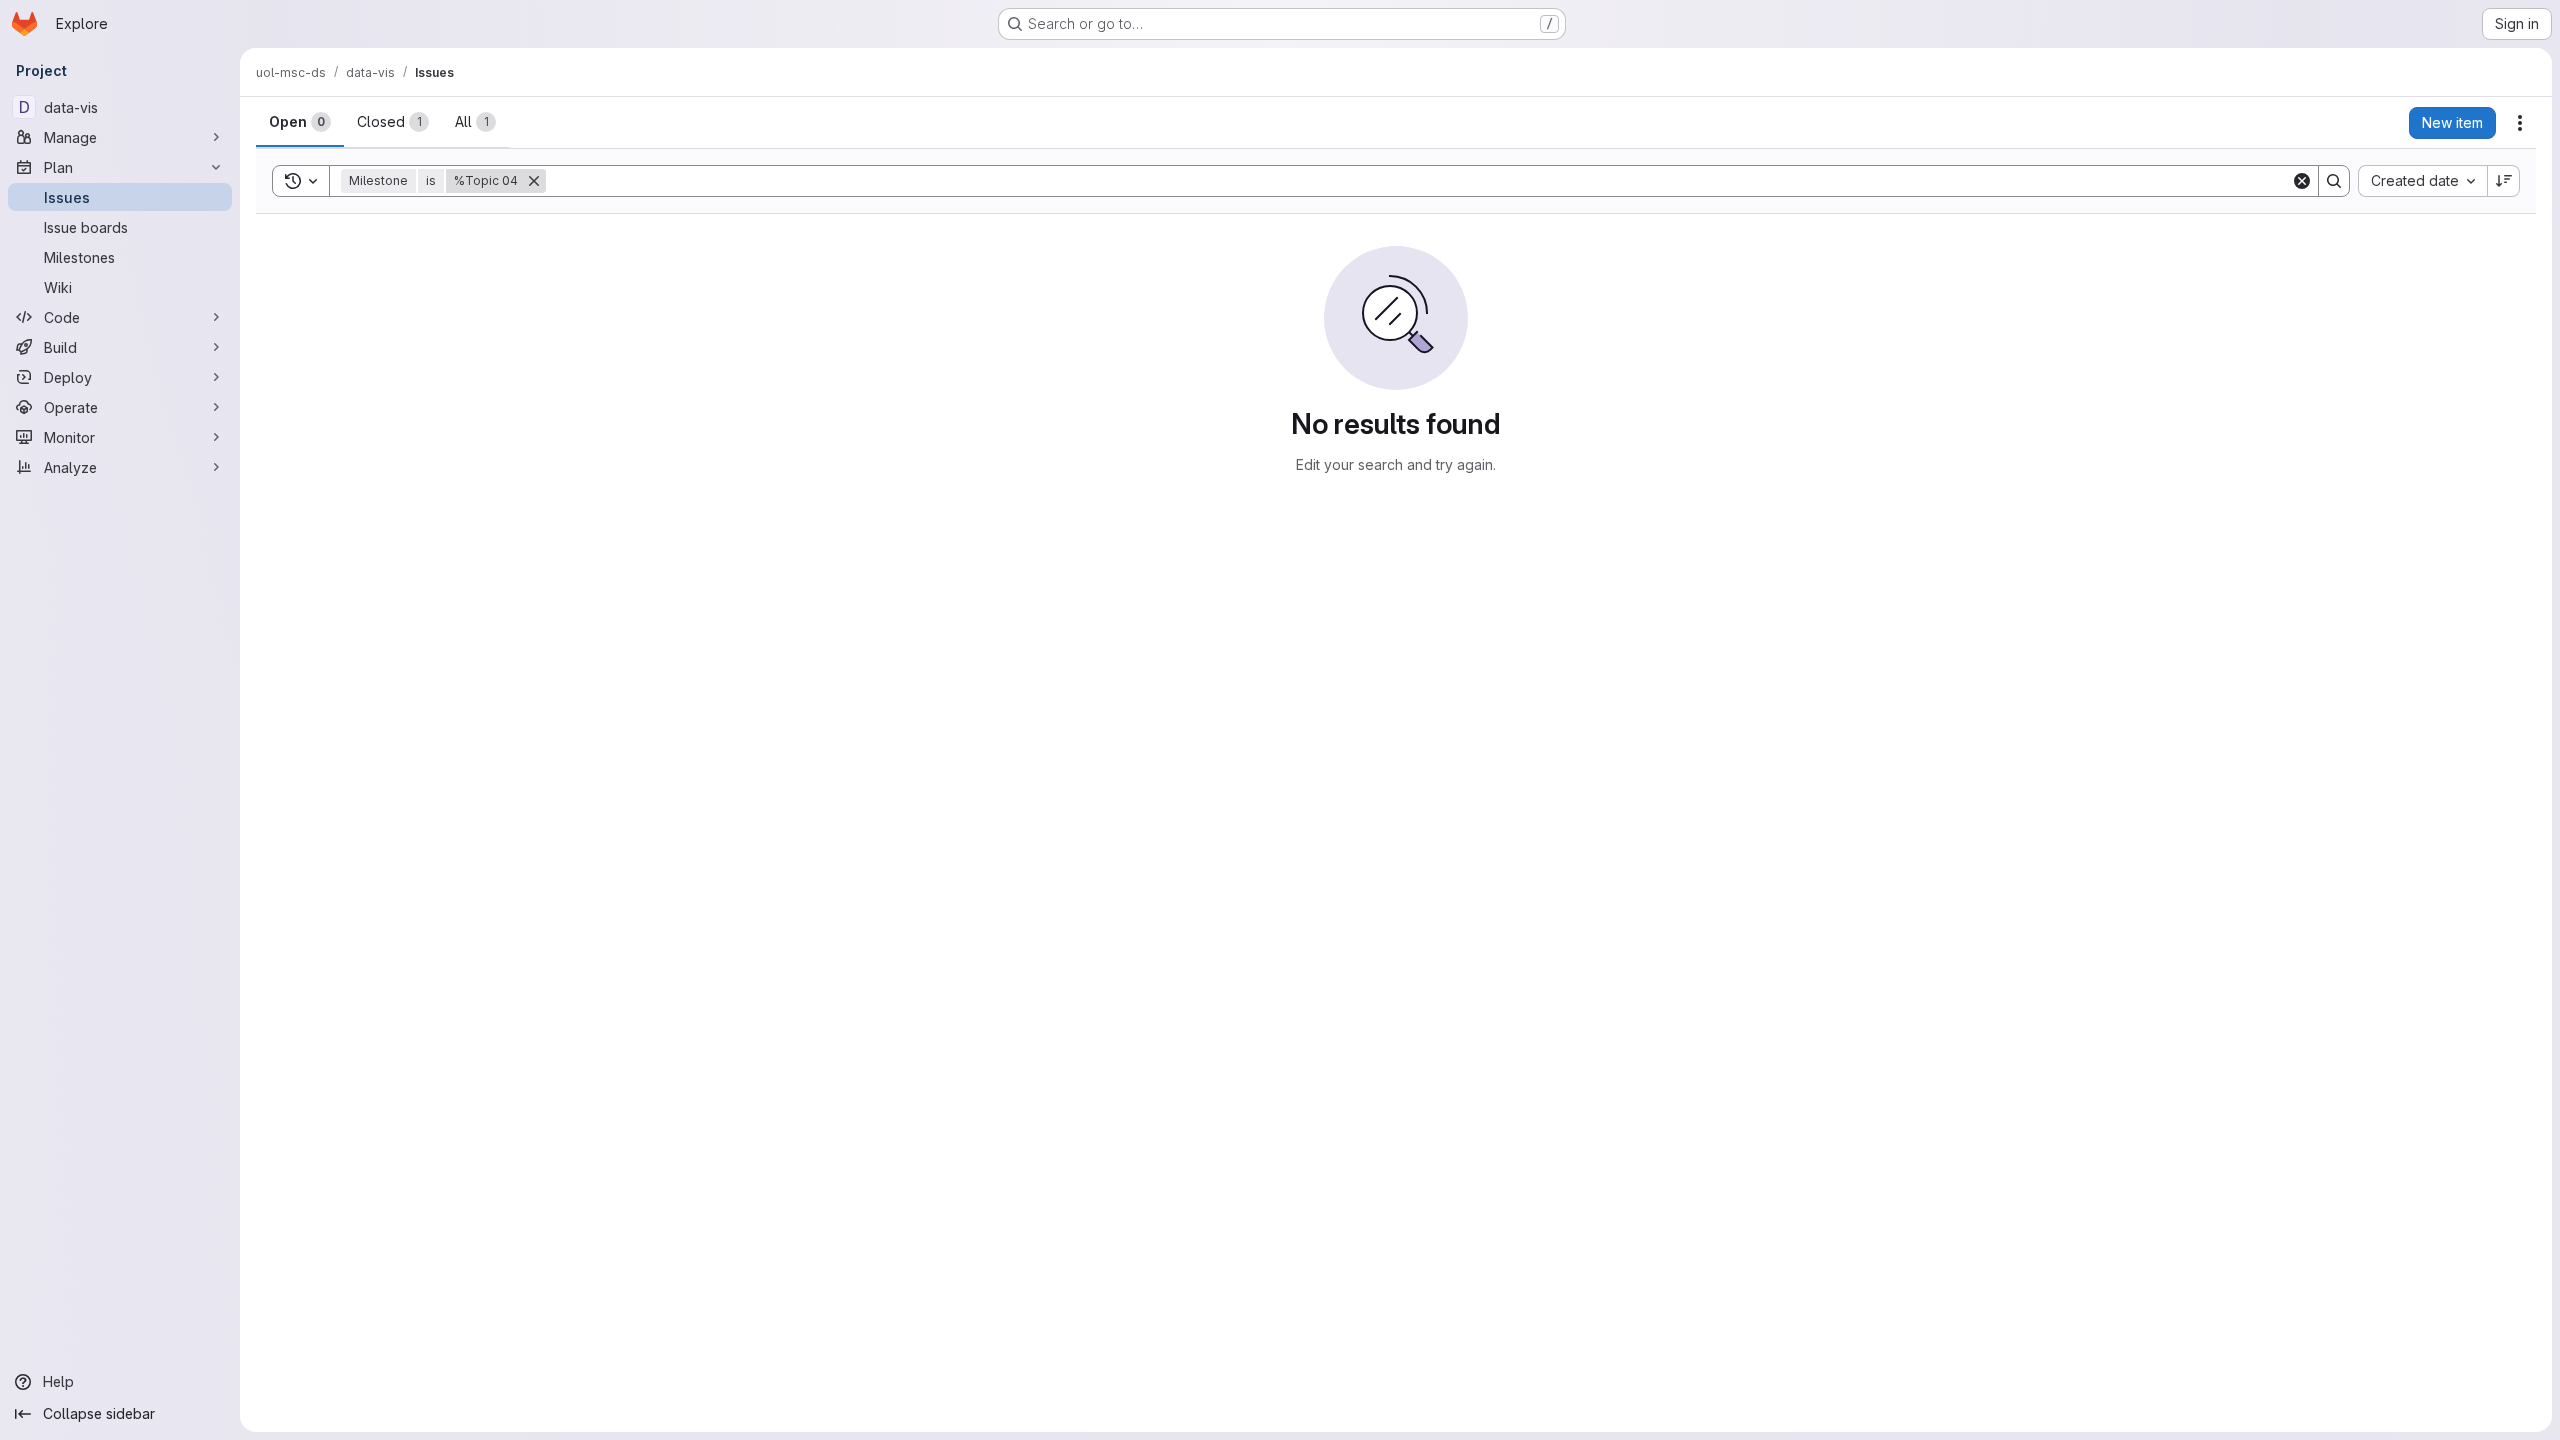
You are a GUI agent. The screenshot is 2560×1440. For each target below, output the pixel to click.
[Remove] (534, 181)
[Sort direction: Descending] (2504, 181)
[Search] (2334, 181)
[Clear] (2302, 181)
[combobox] (2422, 181)
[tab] (300, 122)
